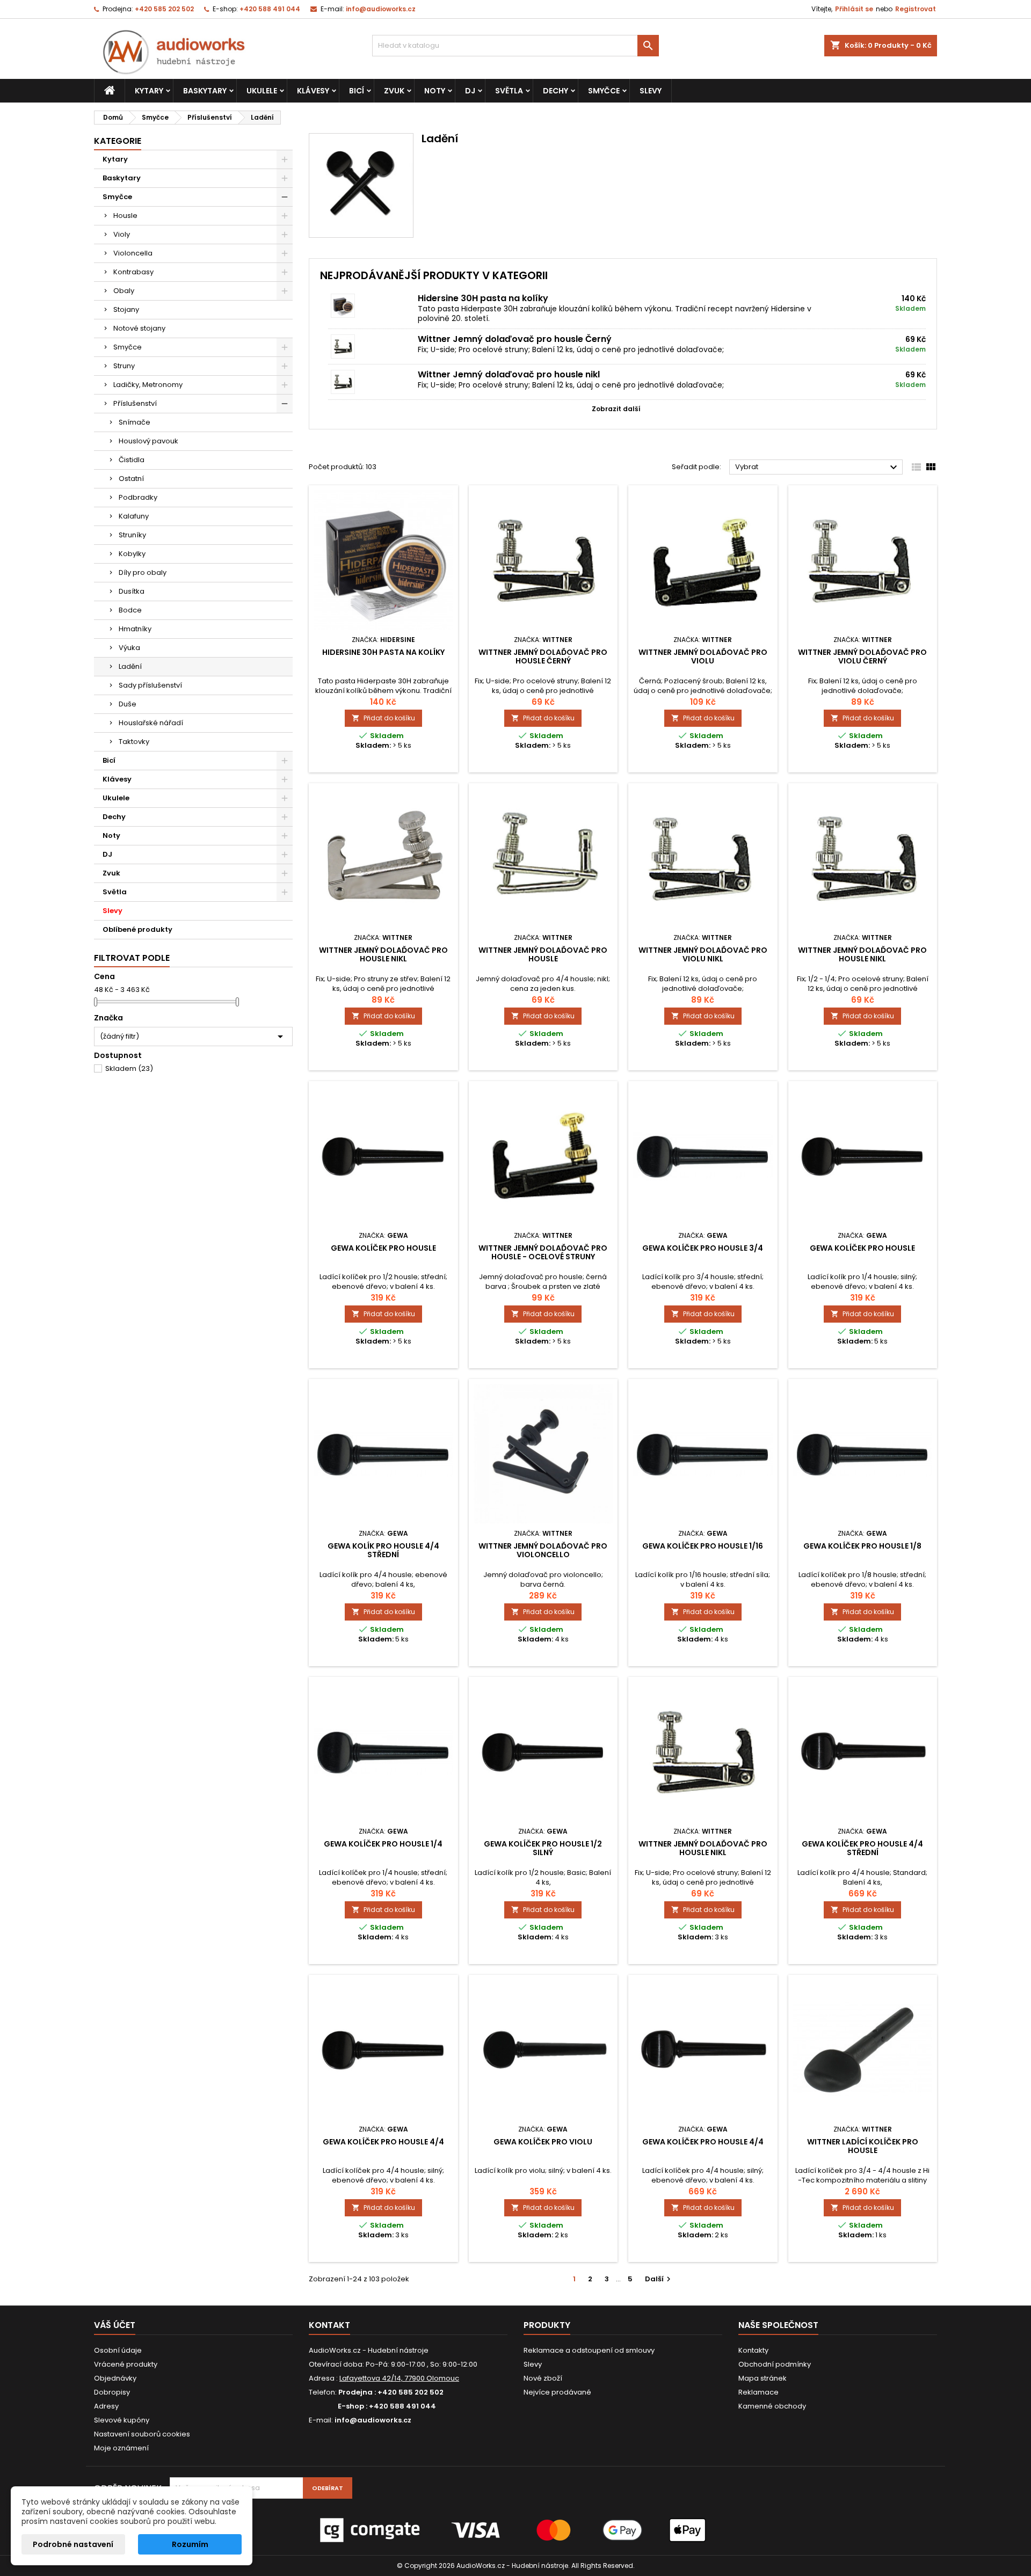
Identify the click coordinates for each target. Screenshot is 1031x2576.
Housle (125, 216)
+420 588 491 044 (270, 9)
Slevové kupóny (122, 2420)
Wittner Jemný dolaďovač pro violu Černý (862, 656)
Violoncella (133, 253)
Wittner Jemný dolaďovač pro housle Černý (515, 339)
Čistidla (132, 460)
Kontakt (329, 2325)
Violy (122, 234)
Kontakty (753, 2350)
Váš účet (115, 2325)
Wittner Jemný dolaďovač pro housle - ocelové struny (543, 1252)
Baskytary (205, 91)
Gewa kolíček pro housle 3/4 (703, 1248)
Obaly (124, 291)
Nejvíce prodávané (557, 2392)
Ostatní (131, 479)
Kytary (149, 91)
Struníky (132, 535)
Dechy (556, 91)
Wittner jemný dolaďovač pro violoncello (543, 1550)
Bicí (357, 91)
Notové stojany (139, 328)
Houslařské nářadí (151, 723)
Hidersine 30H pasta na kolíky (483, 298)
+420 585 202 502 (164, 9)
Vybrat (818, 468)
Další (659, 2279)
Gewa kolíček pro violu (543, 2142)
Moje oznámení (121, 2448)
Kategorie (118, 141)
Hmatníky (135, 629)
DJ (470, 91)
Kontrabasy (133, 272)
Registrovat (916, 9)
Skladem (129, 1068)
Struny (124, 366)
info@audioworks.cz (381, 9)
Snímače (135, 422)
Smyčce (604, 91)
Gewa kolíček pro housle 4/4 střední (862, 1848)
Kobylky (132, 554)
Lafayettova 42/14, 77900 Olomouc (399, 2378)
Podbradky (138, 497)
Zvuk (394, 91)
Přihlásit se (854, 9)
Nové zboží (543, 2378)
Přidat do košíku (383, 718)
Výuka (129, 648)
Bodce (130, 610)
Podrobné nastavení (73, 2544)
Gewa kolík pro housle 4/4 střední (383, 1550)
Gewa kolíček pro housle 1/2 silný (543, 1848)
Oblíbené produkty (137, 929)
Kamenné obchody (772, 2406)
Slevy (651, 91)
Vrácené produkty (126, 2364)
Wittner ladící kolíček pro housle (863, 2146)
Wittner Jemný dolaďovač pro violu (703, 656)
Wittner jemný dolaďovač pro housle (543, 954)
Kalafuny (134, 516)
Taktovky (134, 742)
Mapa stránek (763, 2378)
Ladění (130, 666)
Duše (128, 704)
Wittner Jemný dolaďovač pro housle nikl (509, 374)
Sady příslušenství (150, 685)
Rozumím (190, 2544)
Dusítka (132, 591)
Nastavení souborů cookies (142, 2434)
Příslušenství (135, 403)
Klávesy (313, 91)
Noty (435, 91)
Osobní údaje (118, 2350)
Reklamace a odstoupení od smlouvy (589, 2350)
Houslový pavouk (148, 441)
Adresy (106, 2406)
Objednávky (115, 2378)
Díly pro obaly (143, 572)
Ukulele (262, 91)
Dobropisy (112, 2392)
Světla (509, 91)
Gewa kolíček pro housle (383, 1248)
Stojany (126, 309)
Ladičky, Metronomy (148, 385)
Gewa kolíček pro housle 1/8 (862, 1546)
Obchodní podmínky (775, 2364)
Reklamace (758, 2392)
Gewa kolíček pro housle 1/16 (703, 1546)
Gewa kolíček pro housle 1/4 (383, 1844)
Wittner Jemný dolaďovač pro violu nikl (703, 954)
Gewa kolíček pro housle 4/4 (383, 2142)
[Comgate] (515, 2530)
